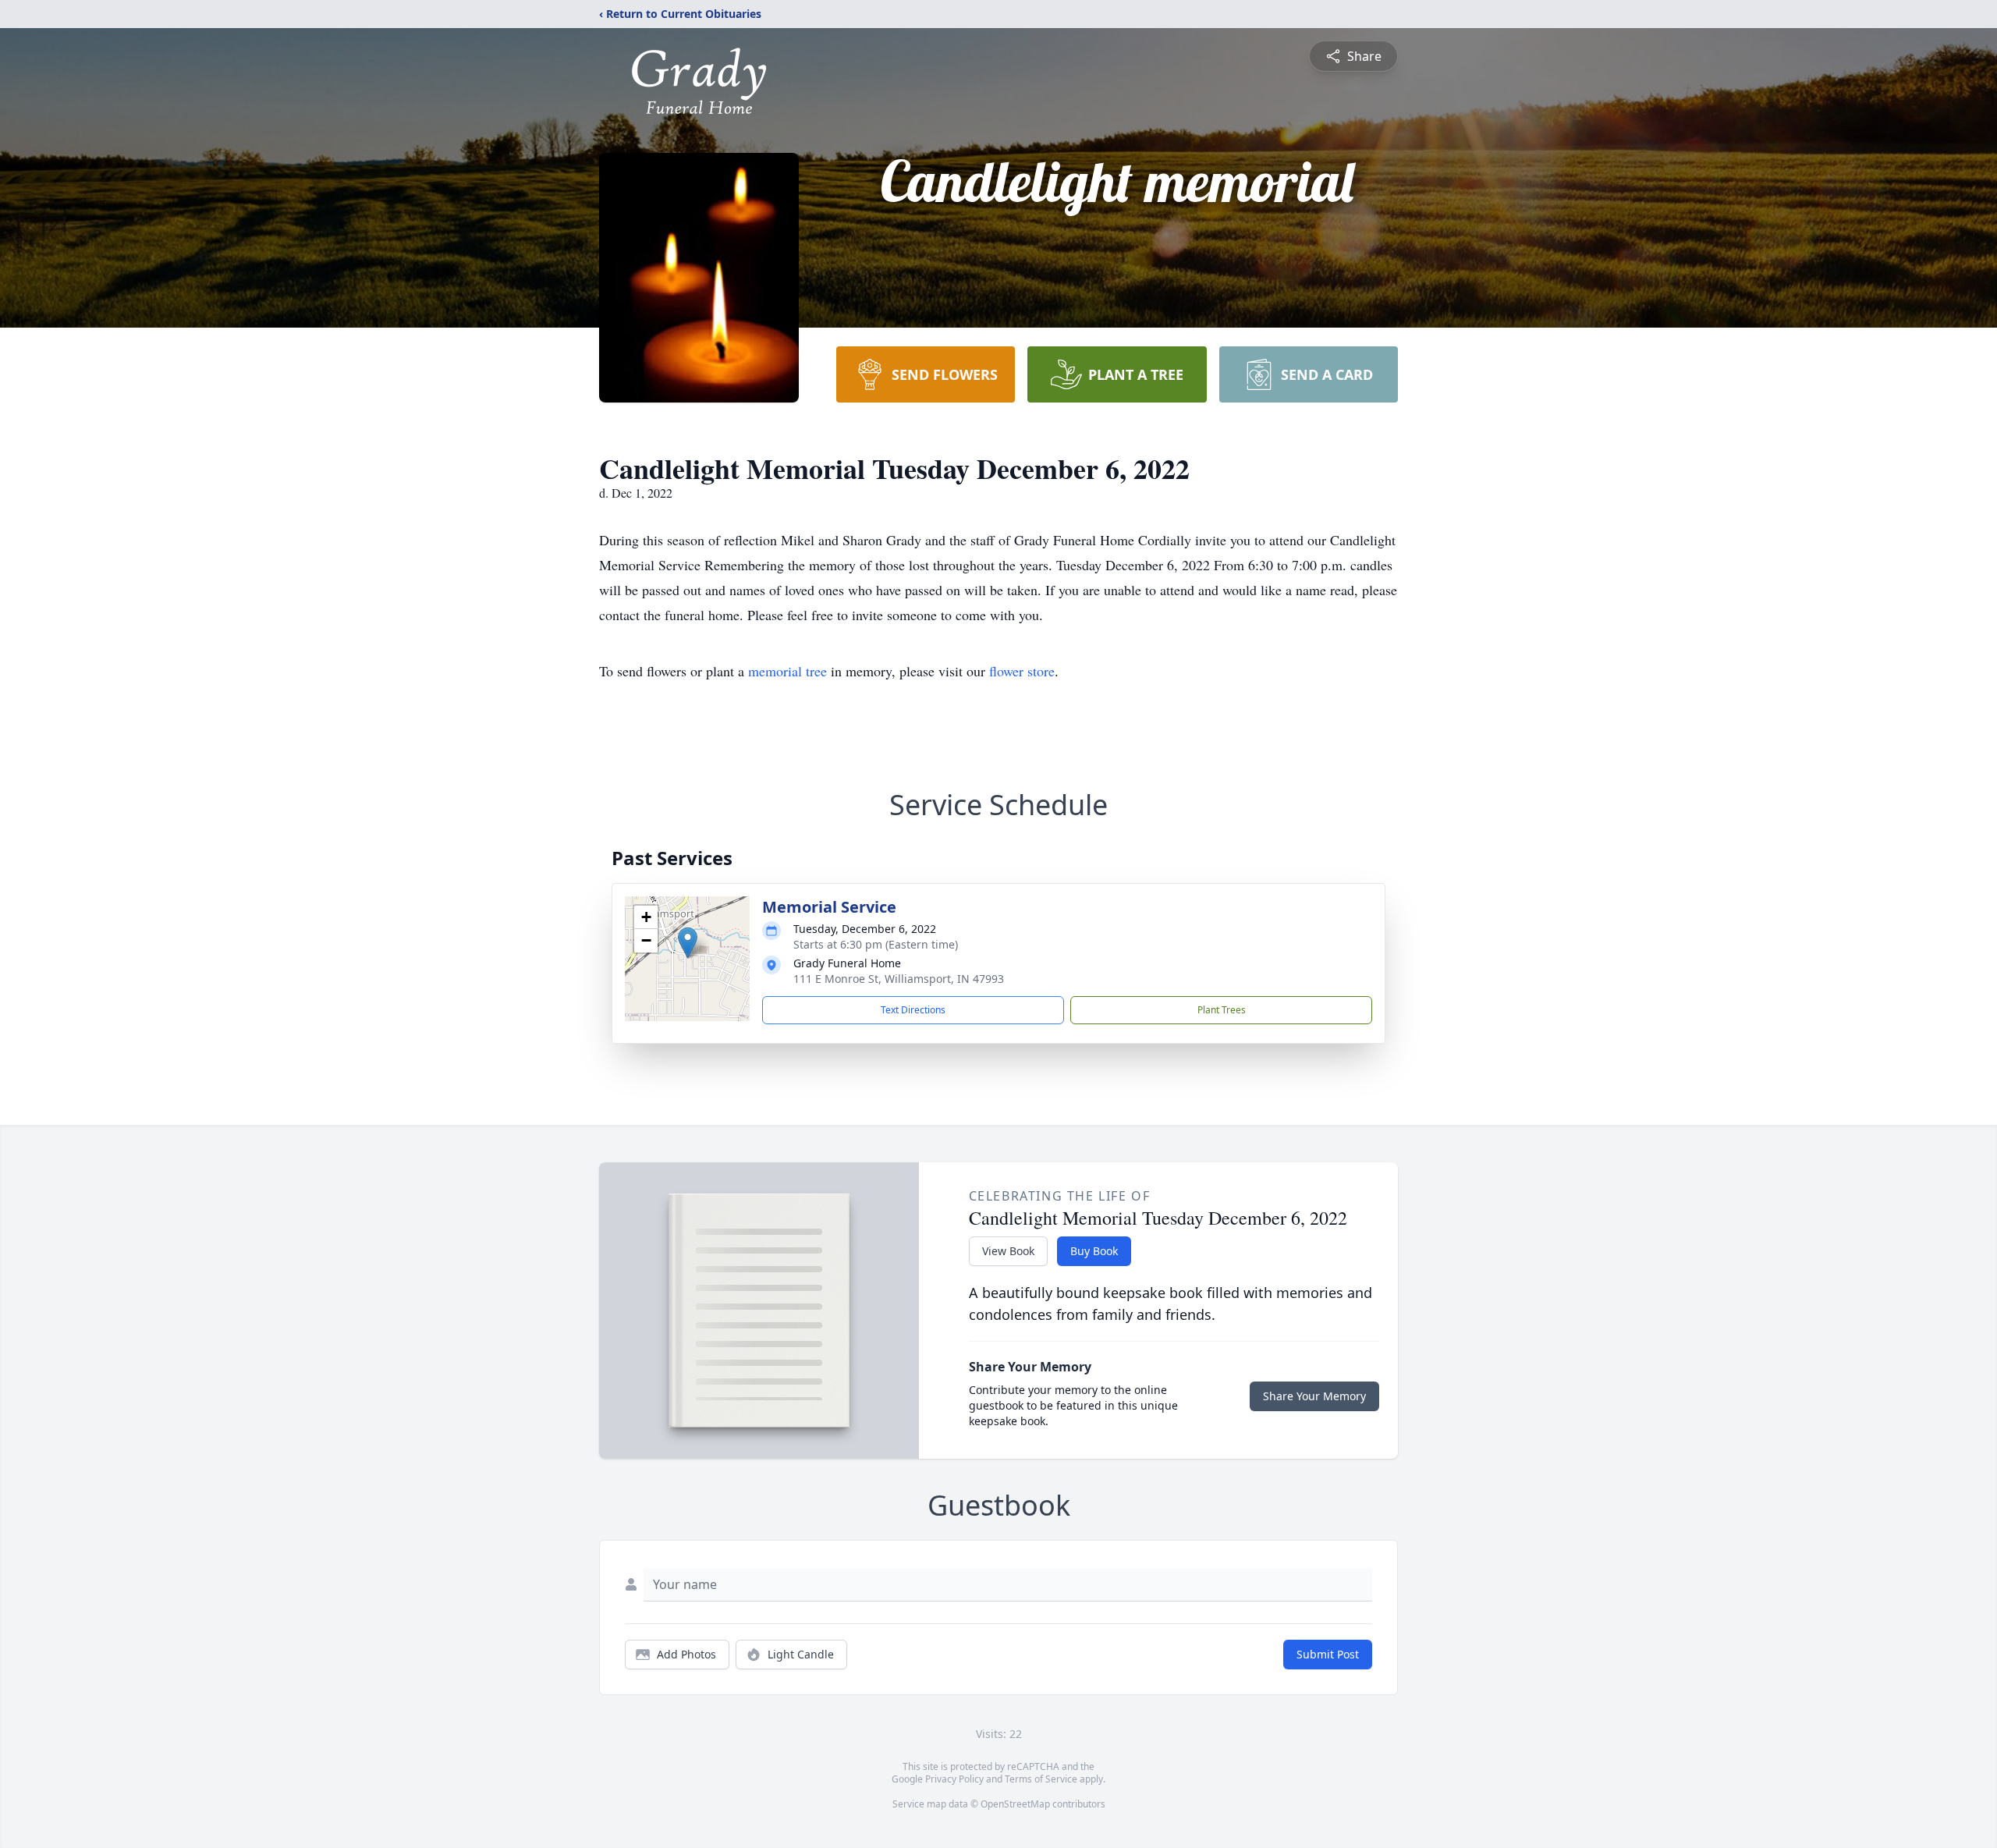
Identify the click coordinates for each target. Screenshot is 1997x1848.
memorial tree (787, 671)
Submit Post (1328, 1654)
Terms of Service (1041, 1779)
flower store (1022, 671)
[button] (688, 943)
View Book (1008, 1251)
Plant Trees (1222, 1010)
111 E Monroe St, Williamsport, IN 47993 (899, 979)
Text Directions (913, 1010)
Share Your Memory (1314, 1396)
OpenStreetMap (1015, 1804)
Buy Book (1094, 1251)
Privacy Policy (954, 1779)
